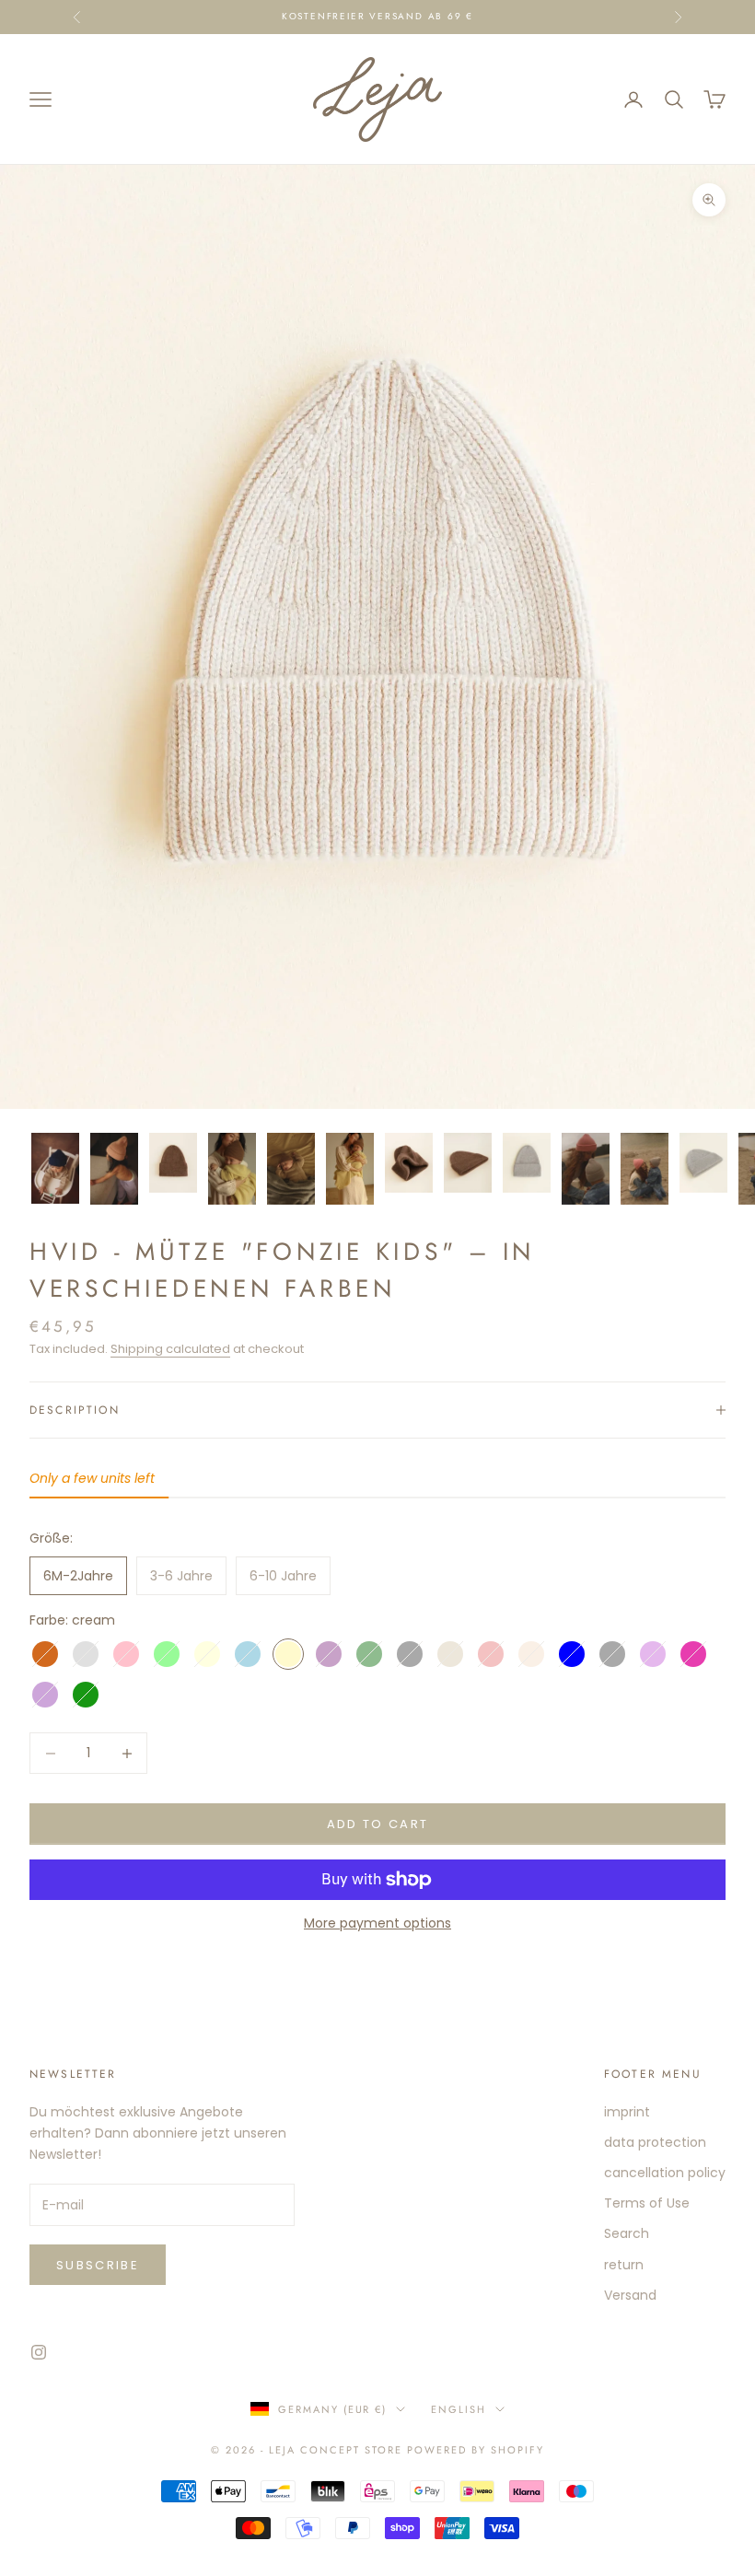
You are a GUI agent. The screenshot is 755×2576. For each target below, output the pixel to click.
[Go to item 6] (350, 1169)
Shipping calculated (170, 1349)
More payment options (377, 1923)
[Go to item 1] (55, 1168)
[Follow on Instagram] (39, 2352)
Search (627, 2233)
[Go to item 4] (232, 1169)
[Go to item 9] (527, 1163)
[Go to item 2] (114, 1169)
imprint (627, 2112)
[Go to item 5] (291, 1169)
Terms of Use (647, 2203)
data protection (655, 2142)
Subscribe (98, 2265)
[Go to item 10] (586, 1169)
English (459, 2409)
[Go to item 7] (409, 1163)
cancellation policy (665, 2173)
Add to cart (378, 1824)
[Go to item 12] (703, 1163)
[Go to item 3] (173, 1163)
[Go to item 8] (468, 1163)
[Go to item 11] (645, 1169)
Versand (630, 2295)
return (624, 2265)
